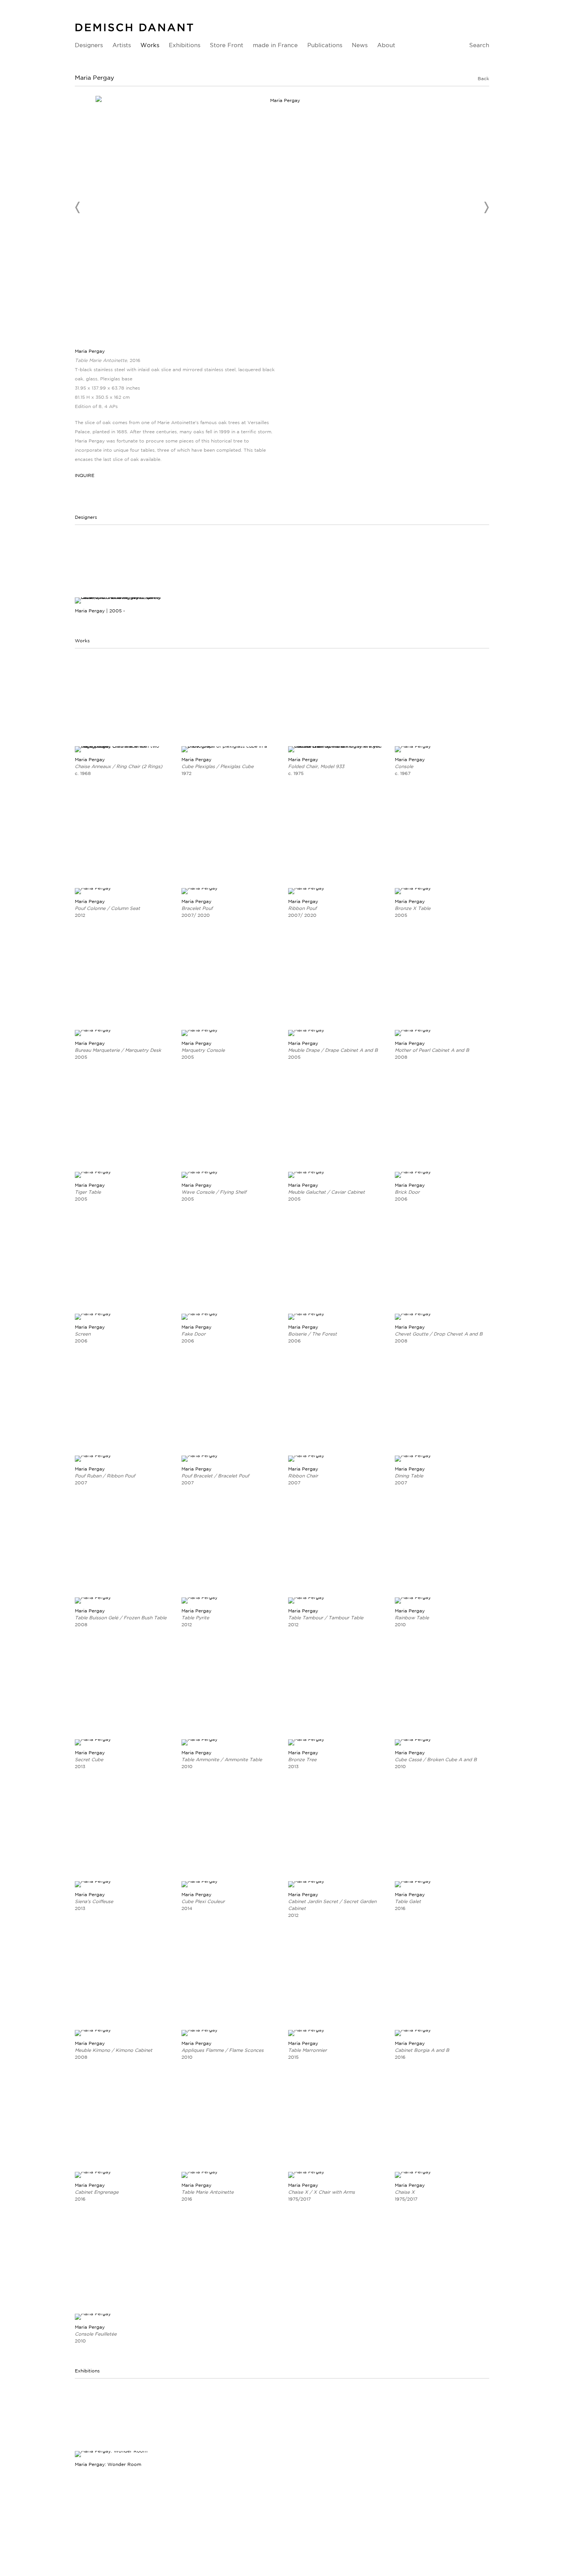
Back (483, 78)
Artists (122, 45)
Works (150, 45)
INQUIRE (85, 475)
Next (486, 207)
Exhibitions (185, 45)
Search (479, 45)
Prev (78, 207)
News (360, 45)
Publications (325, 45)
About (386, 45)
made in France (275, 45)
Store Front (227, 45)
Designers (89, 45)
